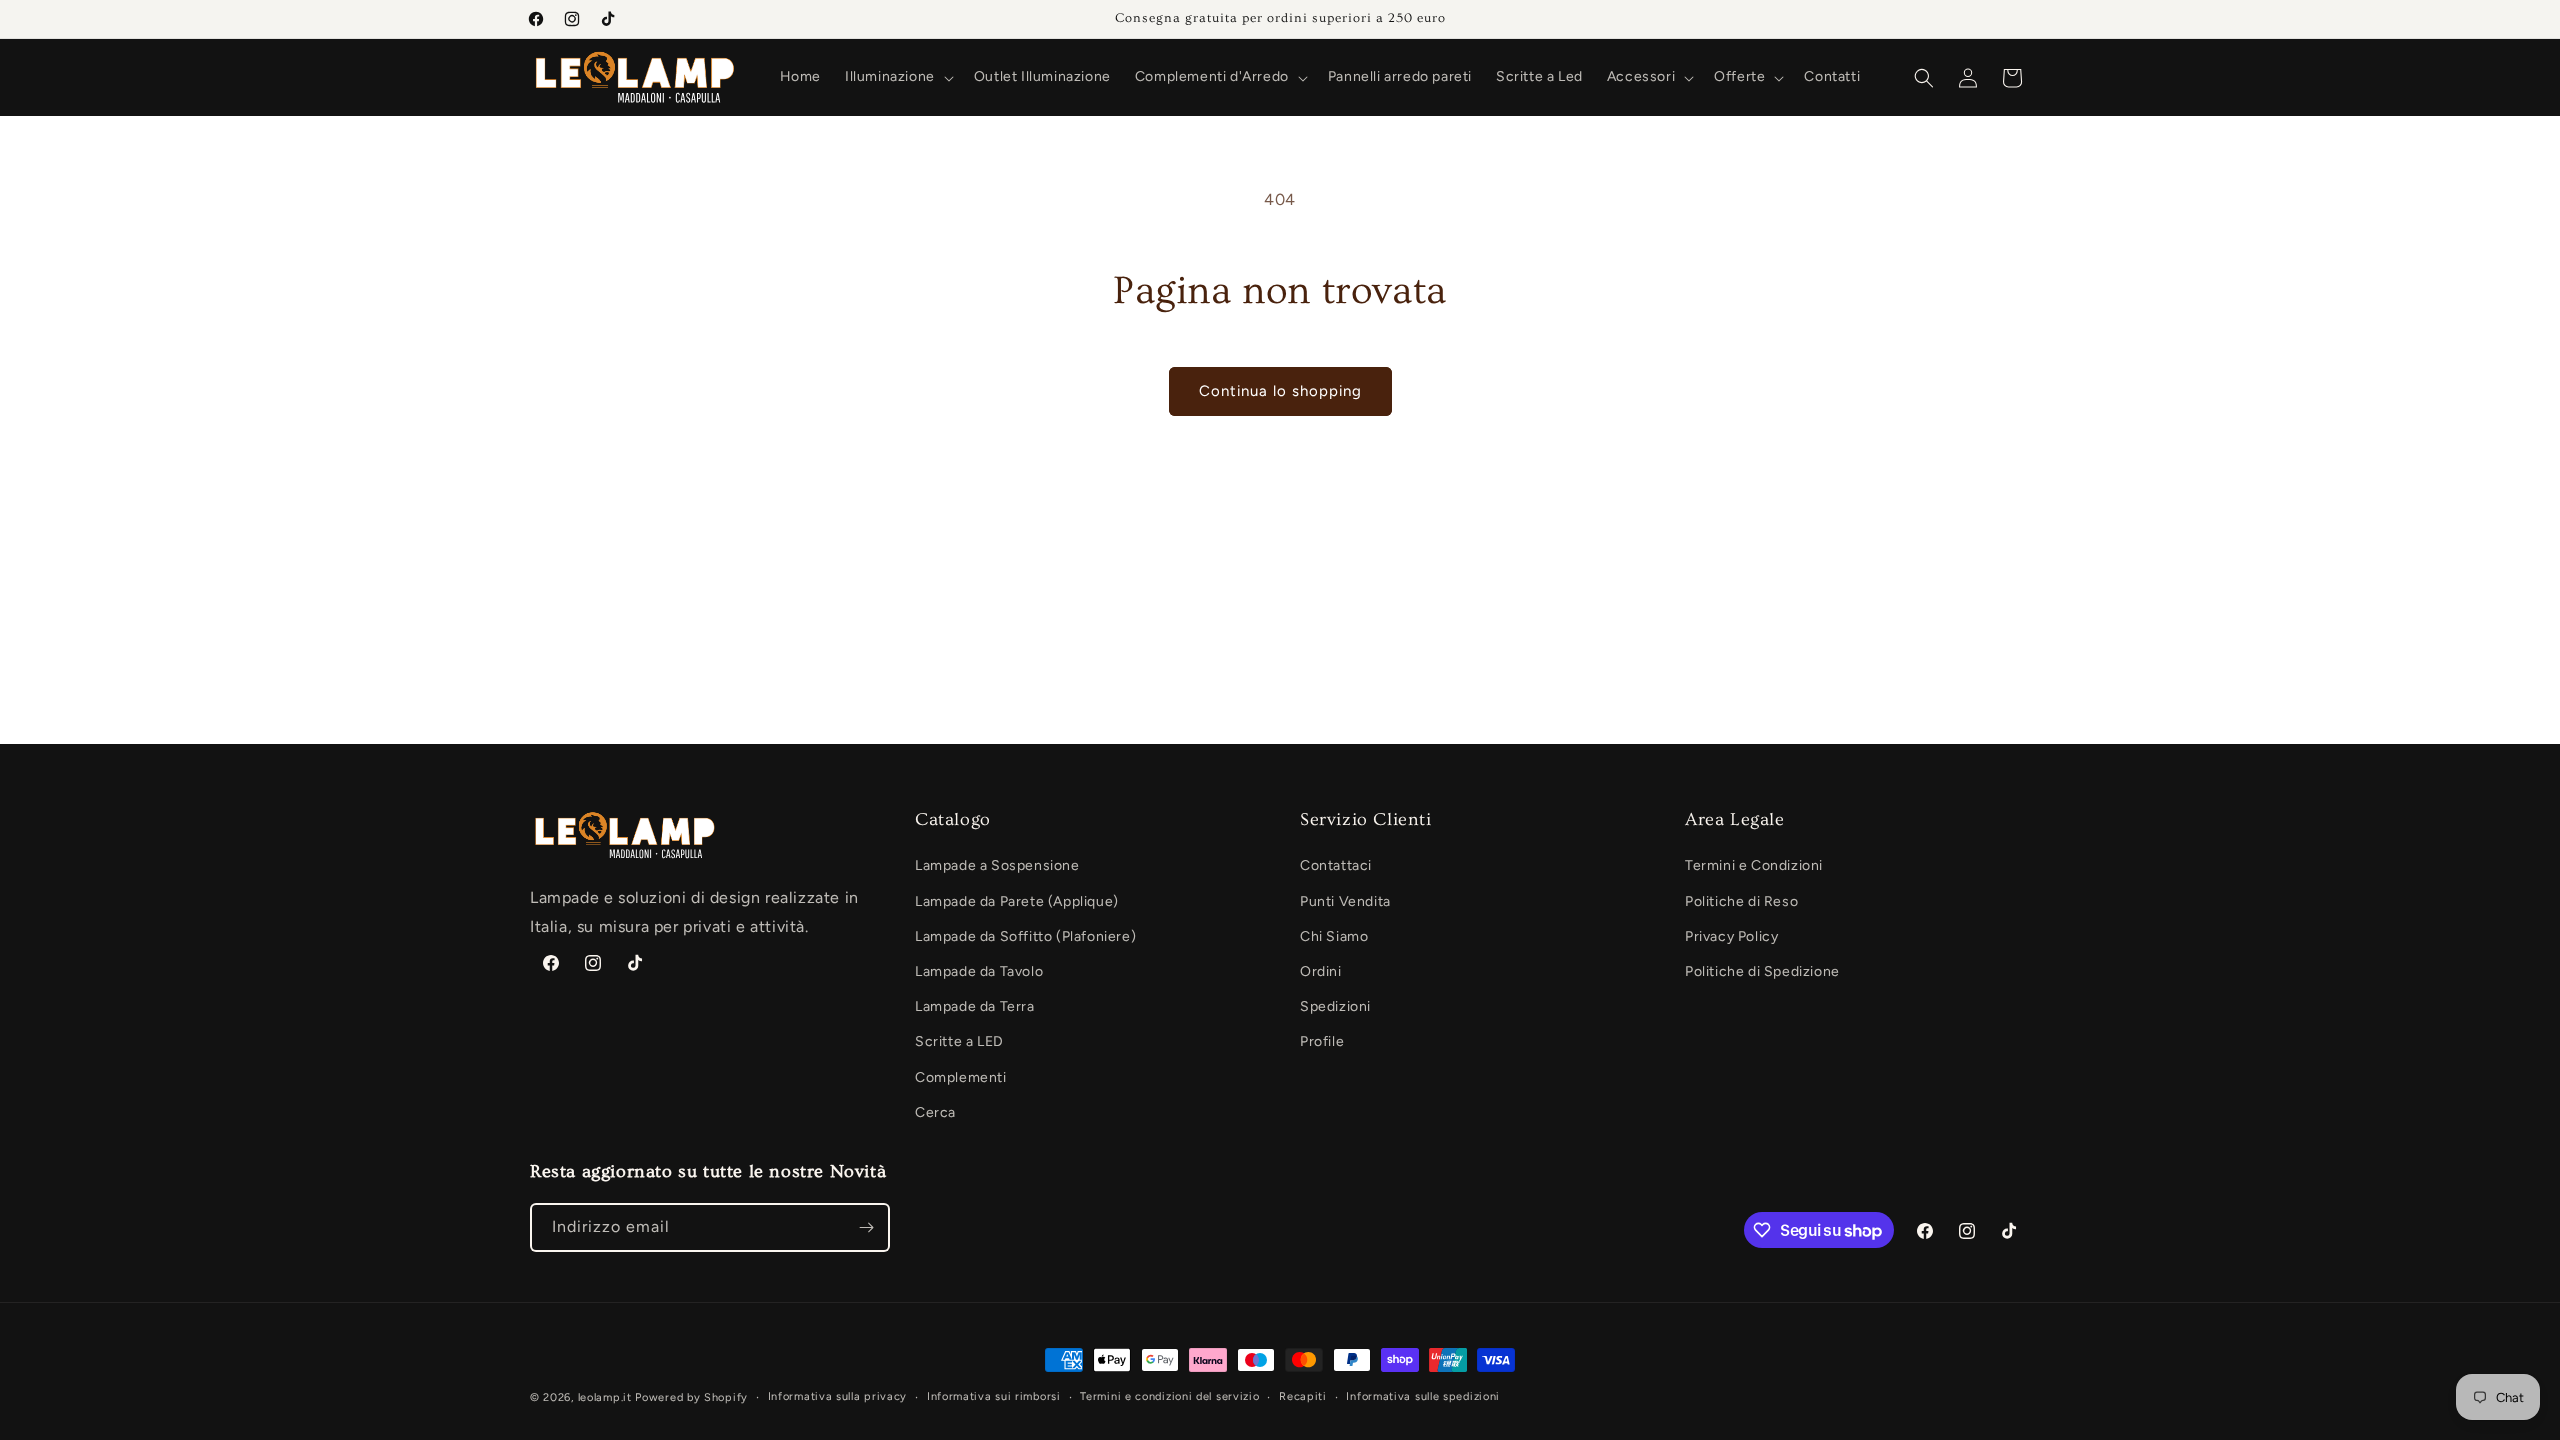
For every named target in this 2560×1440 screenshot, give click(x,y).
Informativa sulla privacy (838, 1396)
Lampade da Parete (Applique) (1017, 901)
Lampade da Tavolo (979, 971)
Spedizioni (1335, 1006)
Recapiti (1303, 1396)
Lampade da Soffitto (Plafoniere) (1025, 936)
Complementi (961, 1077)
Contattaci (1336, 865)
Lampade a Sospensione (997, 865)
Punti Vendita (1345, 901)
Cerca (935, 1112)
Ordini (1321, 971)
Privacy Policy (1731, 936)
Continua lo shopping (1280, 391)
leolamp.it (605, 1397)
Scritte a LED (959, 1041)
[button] (897, 77)
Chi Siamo (1334, 936)
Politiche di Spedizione (1762, 971)
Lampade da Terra (975, 1006)
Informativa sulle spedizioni (1423, 1396)
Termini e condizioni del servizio (1169, 1396)
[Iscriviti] (866, 1227)
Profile (1322, 1041)
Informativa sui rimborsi (994, 1396)
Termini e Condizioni (1754, 865)
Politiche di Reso (1741, 901)
